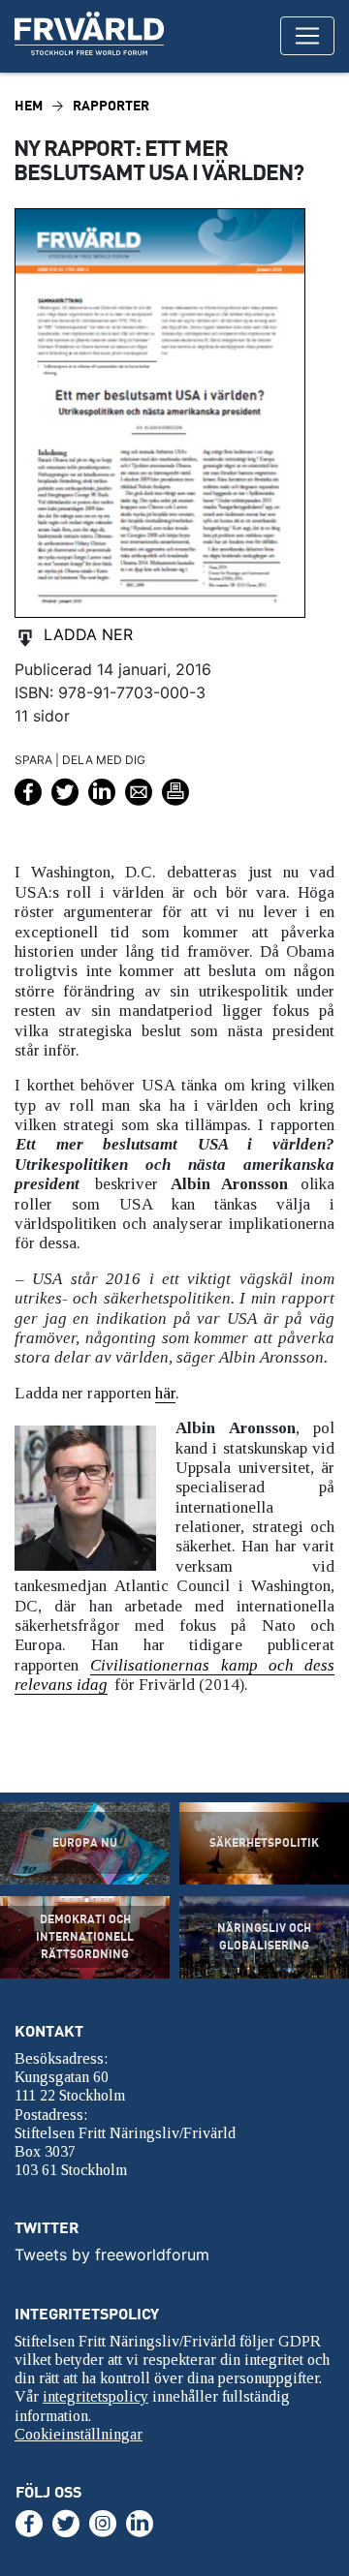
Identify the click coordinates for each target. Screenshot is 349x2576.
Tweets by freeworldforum (112, 2254)
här (165, 1393)
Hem (29, 105)
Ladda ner (88, 634)
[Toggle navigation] (307, 36)
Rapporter (111, 105)
